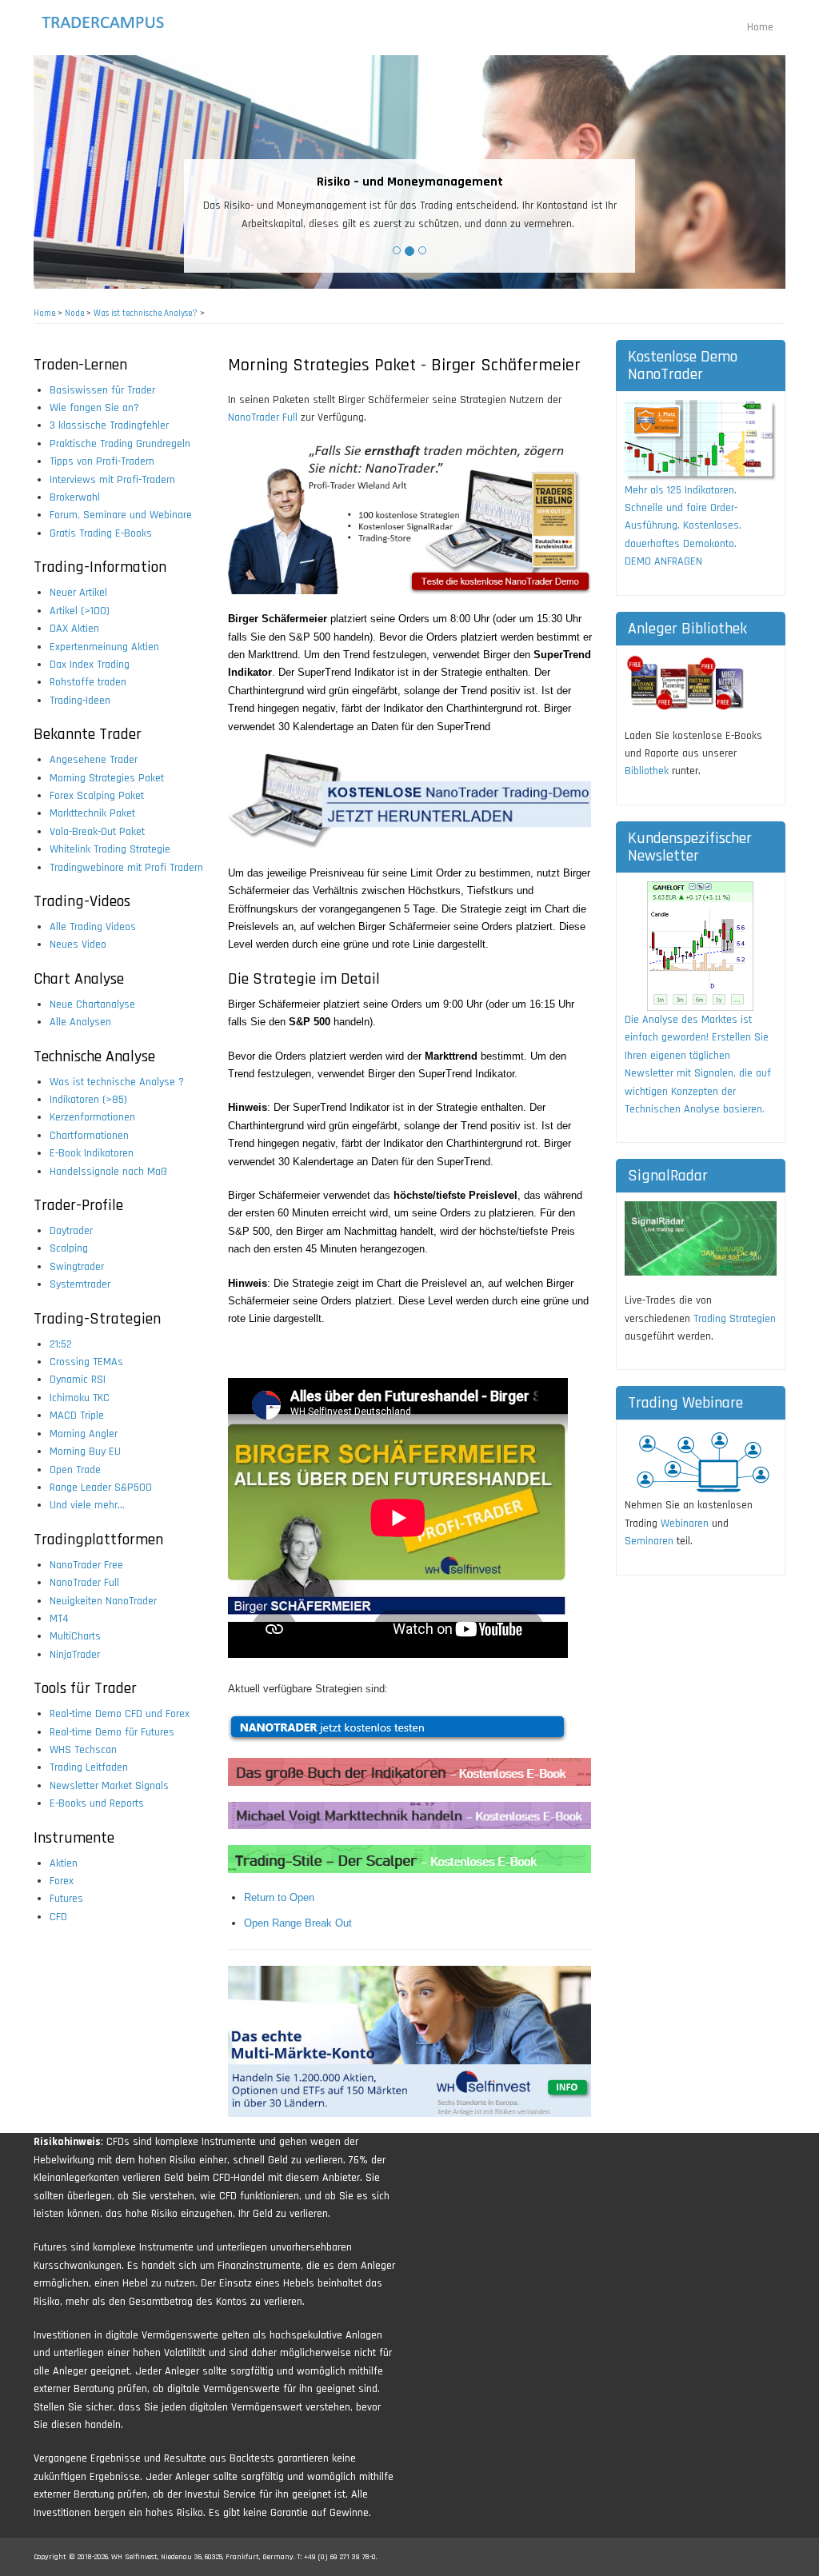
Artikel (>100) (80, 611)
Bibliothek (647, 771)
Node (74, 314)
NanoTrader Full (84, 1583)
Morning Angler (84, 1434)
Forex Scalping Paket (97, 796)
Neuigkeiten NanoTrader (103, 1601)
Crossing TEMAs (86, 1362)
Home (760, 27)
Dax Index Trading (90, 665)
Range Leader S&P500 (101, 1488)
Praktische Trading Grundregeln (120, 444)
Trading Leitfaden (89, 1767)
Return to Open (279, 1897)
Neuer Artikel (78, 593)
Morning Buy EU (85, 1452)
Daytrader (71, 1231)
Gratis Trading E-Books (101, 533)
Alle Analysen (80, 1022)
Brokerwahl (75, 497)
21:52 (61, 1344)
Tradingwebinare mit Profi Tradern (126, 868)
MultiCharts (75, 1636)
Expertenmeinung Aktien (104, 647)
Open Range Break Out (298, 1923)
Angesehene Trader (94, 760)
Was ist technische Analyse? (146, 314)
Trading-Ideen (80, 701)
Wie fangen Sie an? (94, 408)
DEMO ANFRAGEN (663, 561)
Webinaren (685, 1524)
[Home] (116, 22)
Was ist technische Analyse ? (117, 1082)
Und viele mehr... (87, 1505)
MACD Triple (77, 1416)
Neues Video (78, 945)
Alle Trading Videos (93, 927)
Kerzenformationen (92, 1117)
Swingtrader (77, 1267)
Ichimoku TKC (80, 1398)
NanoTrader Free (86, 1565)
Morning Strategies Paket (107, 778)
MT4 (59, 1619)
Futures (66, 1899)
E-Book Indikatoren (92, 1153)
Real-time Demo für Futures (112, 1732)
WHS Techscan (83, 1750)
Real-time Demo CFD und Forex (120, 1714)
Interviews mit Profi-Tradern (112, 480)
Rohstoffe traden (88, 682)
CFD (58, 1917)
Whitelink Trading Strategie (110, 849)
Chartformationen (89, 1136)
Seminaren (649, 1541)
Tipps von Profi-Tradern (102, 461)
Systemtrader (80, 1284)
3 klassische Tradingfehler (109, 425)
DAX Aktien (74, 629)
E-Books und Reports (97, 1803)
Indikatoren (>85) (88, 1100)
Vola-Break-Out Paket (97, 832)
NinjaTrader (75, 1655)
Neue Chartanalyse (92, 1004)
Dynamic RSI (78, 1380)
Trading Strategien (735, 1319)
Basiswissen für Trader (102, 390)
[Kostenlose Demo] (701, 440)
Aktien (64, 1863)
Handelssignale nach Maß (108, 1172)
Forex (62, 1881)
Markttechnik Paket (92, 813)
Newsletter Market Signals (109, 1786)
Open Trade (75, 1470)
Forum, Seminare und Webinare (121, 515)
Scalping (69, 1248)
